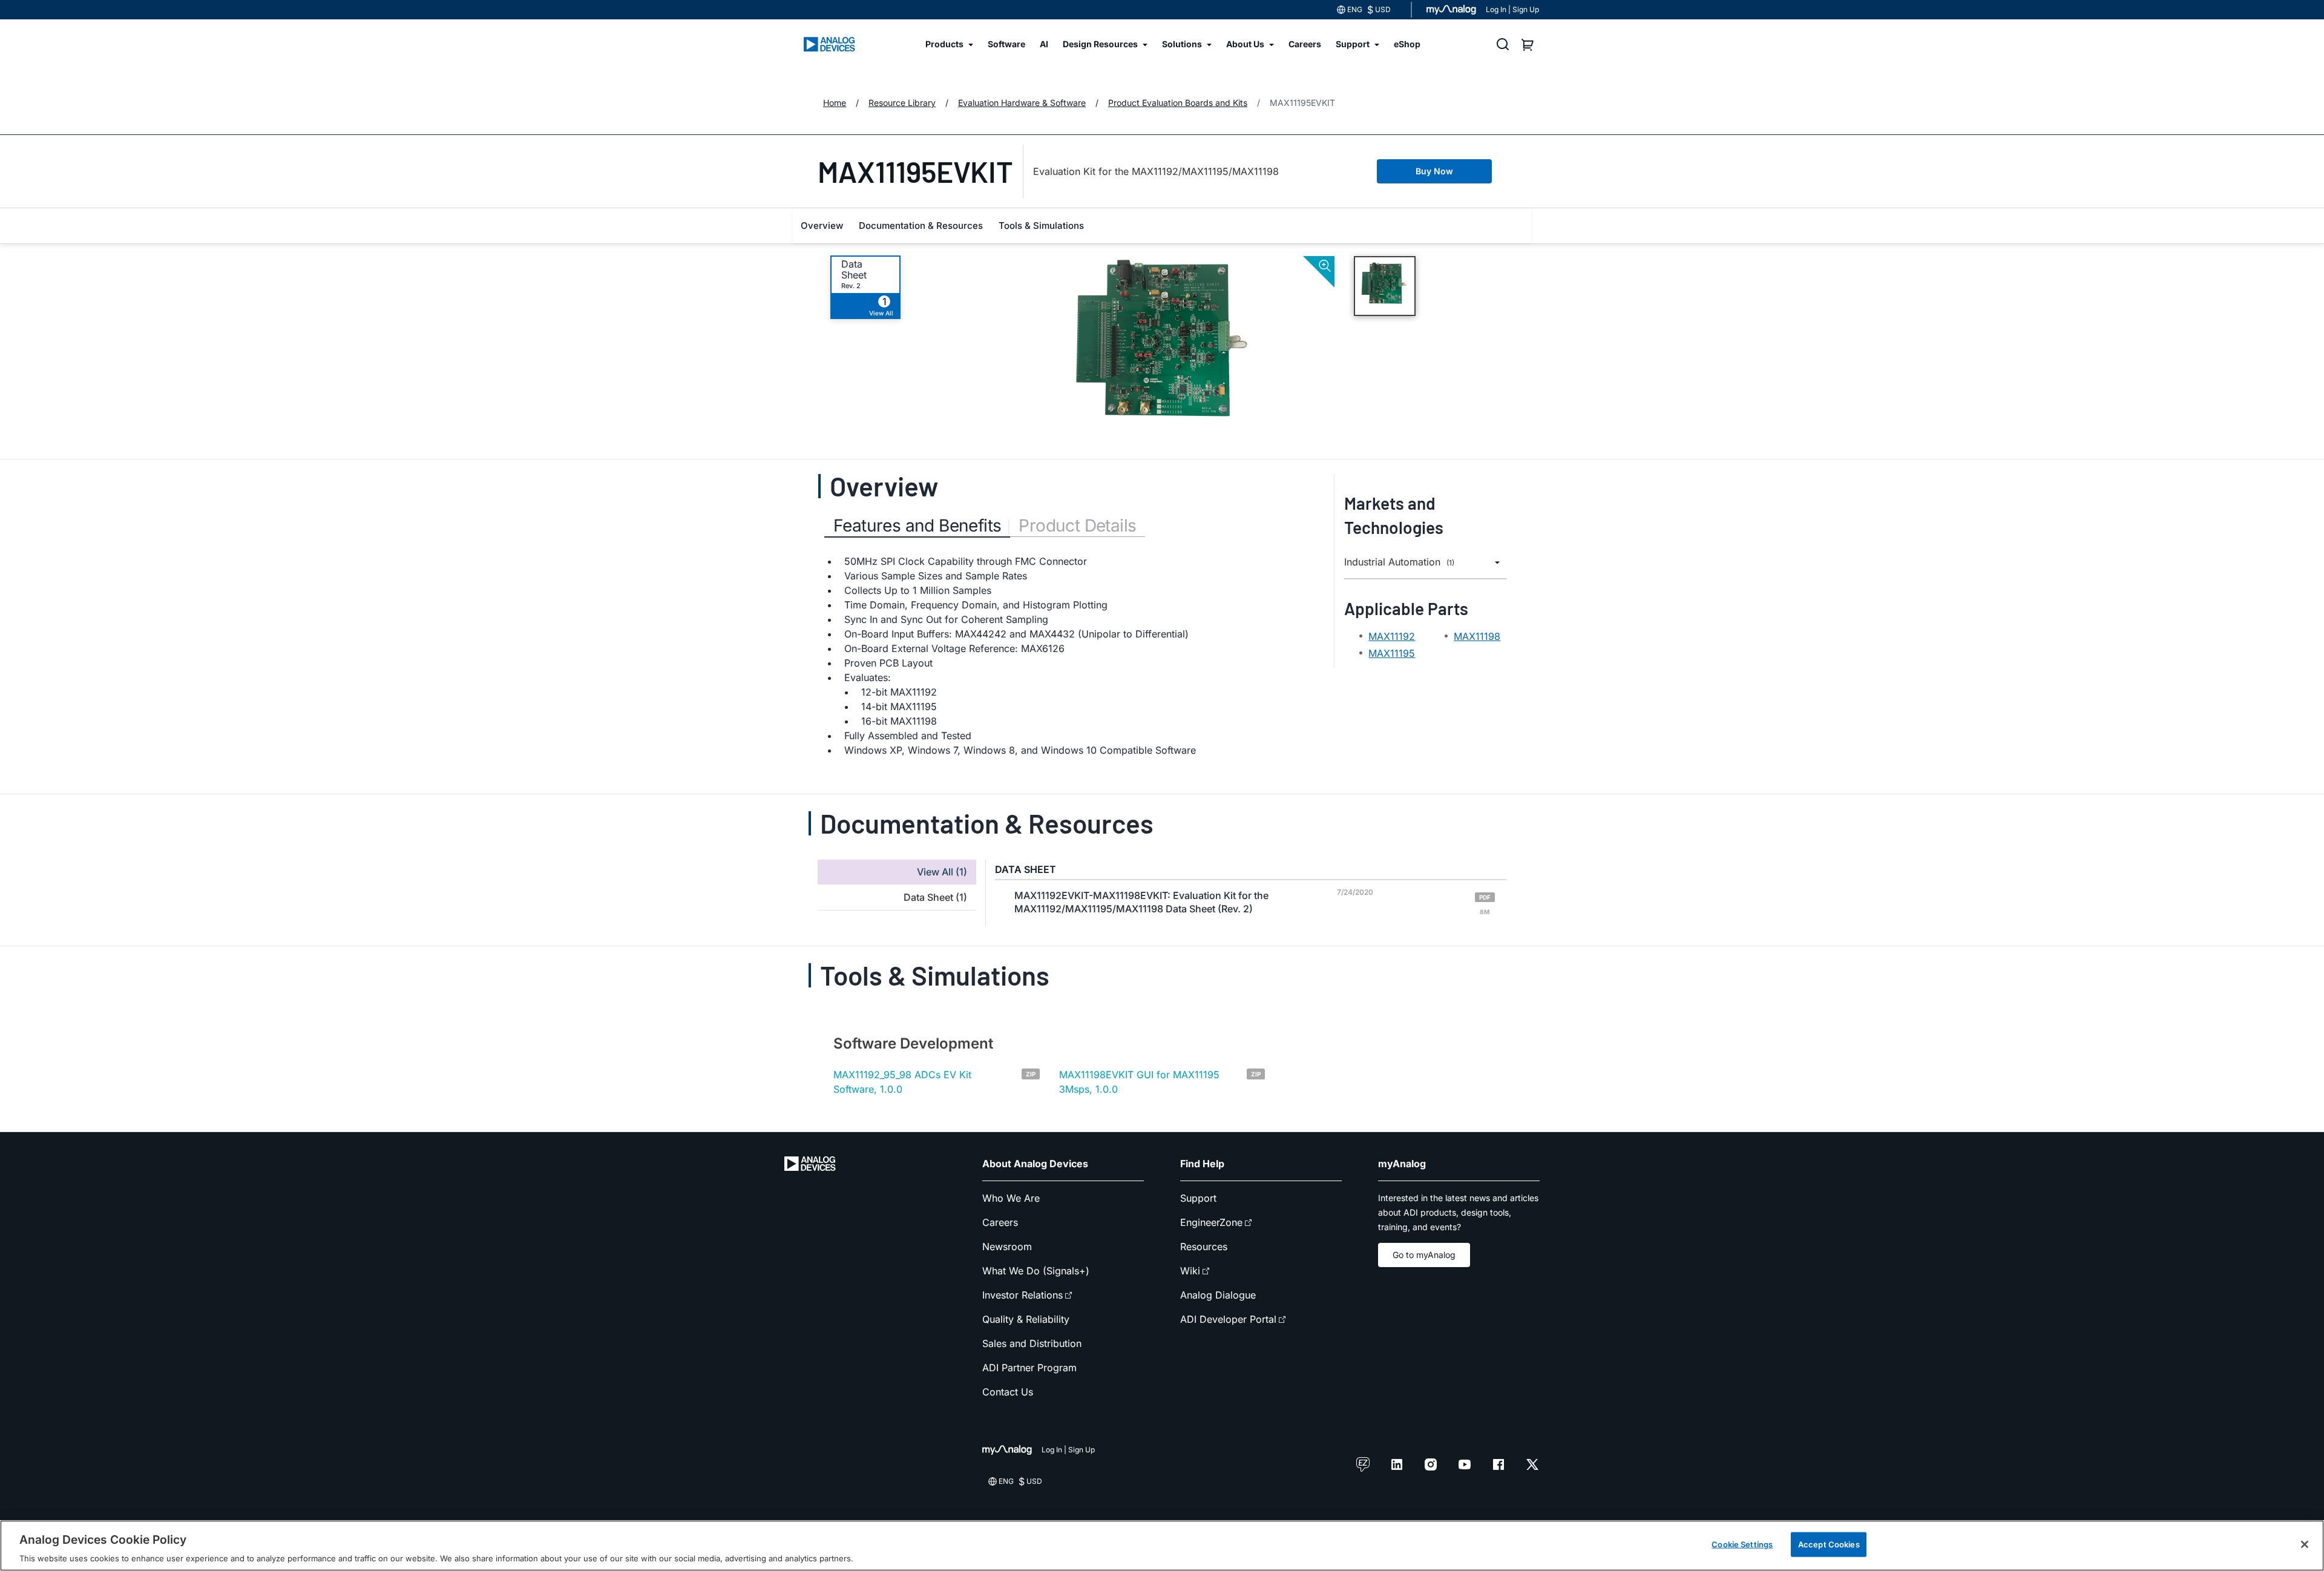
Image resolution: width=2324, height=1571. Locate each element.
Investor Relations (1022, 1295)
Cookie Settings (1742, 1544)
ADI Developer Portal (1228, 1319)
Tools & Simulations (1041, 226)
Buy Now (1434, 171)
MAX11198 (1477, 636)
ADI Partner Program (1029, 1368)
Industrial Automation (1399, 562)
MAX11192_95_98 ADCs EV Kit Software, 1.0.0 (902, 1082)
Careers (1000, 1222)
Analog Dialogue (1218, 1295)
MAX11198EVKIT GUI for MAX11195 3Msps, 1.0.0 (1139, 1082)
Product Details (1077, 525)
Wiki (1190, 1271)
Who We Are (1011, 1198)
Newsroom (1007, 1247)
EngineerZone (1211, 1222)
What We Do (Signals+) (1036, 1271)
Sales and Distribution (1032, 1343)
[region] (1162, 1546)
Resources (1204, 1247)
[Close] (2305, 1544)
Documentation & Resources (921, 226)
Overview (822, 226)
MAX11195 (1392, 653)
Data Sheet (854, 269)
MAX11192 (1392, 636)
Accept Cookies (1829, 1544)
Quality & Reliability (1026, 1319)
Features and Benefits (917, 525)
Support (1198, 1198)
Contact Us (1008, 1392)
